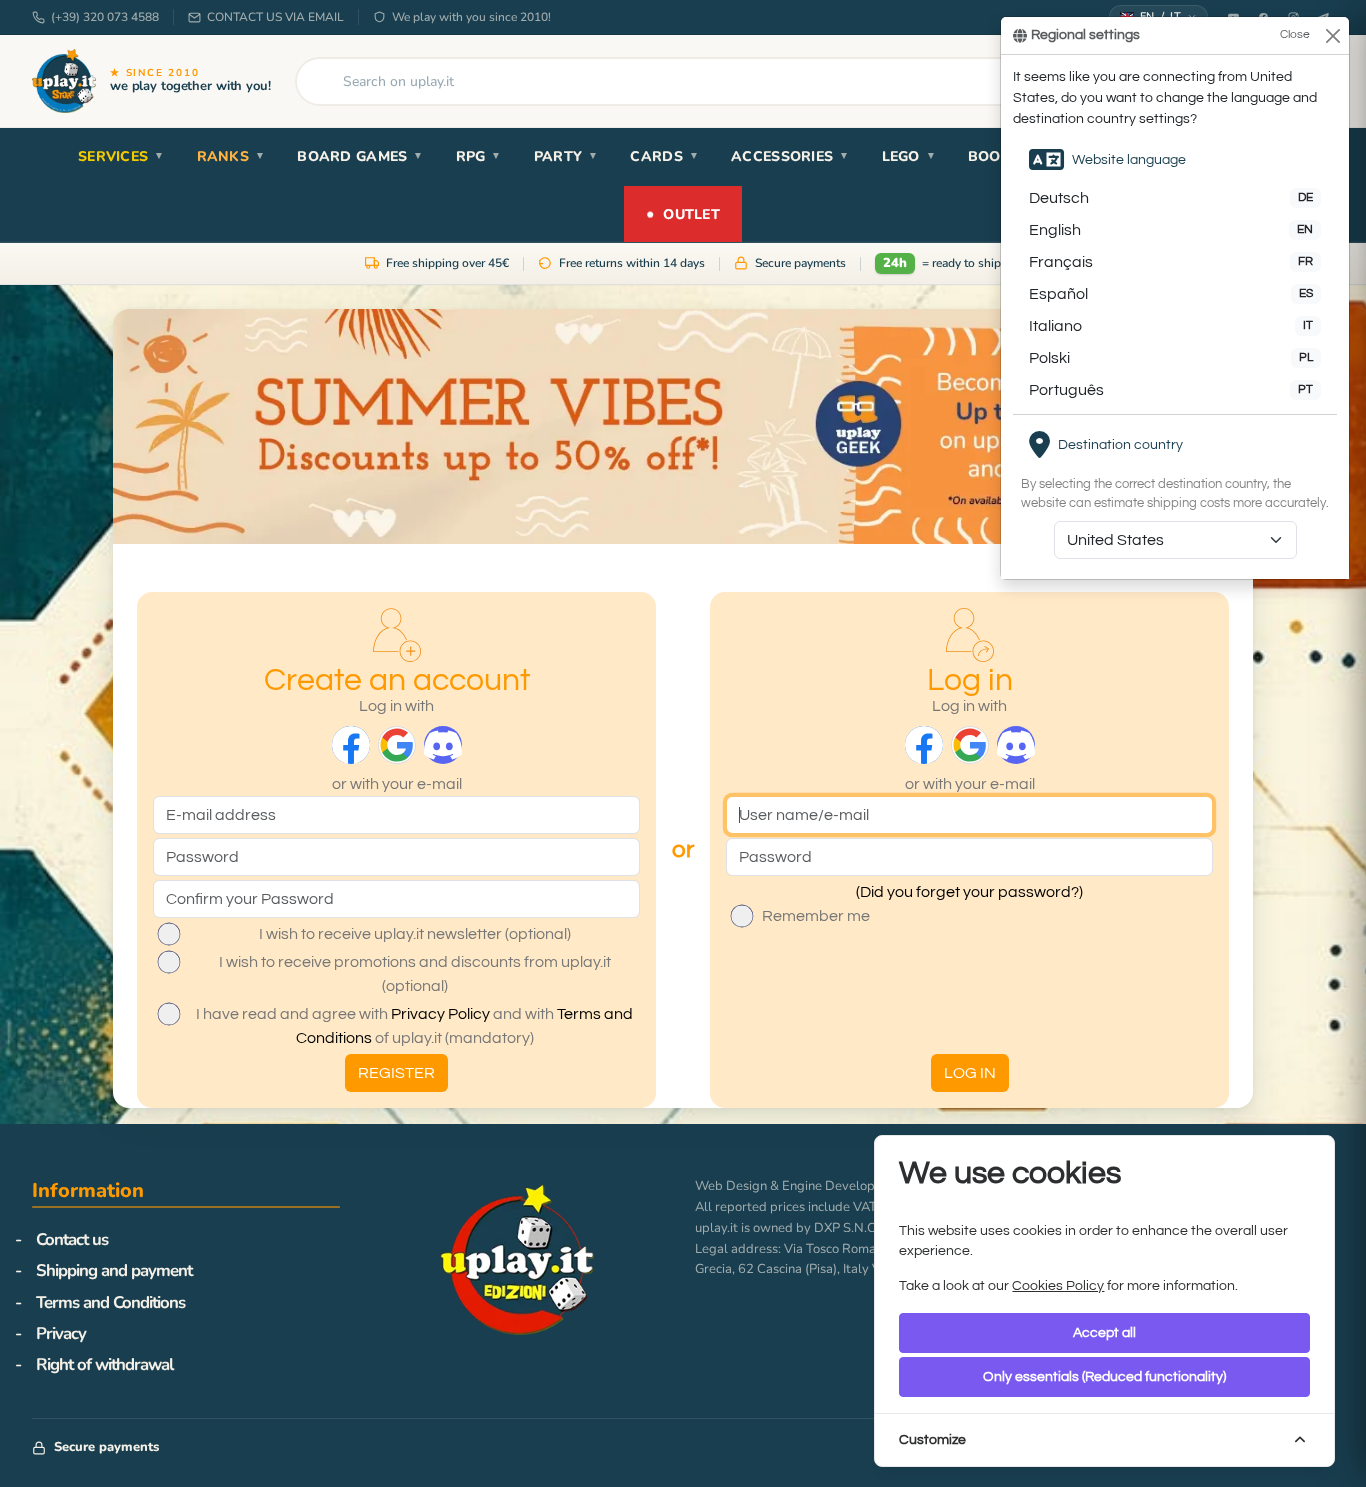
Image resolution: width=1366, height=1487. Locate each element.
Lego (909, 156)
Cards (664, 156)
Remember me (816, 916)
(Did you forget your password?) (969, 892)
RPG (479, 156)
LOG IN (970, 1073)
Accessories (790, 156)
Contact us (72, 1239)
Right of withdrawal (104, 1364)
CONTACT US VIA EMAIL (275, 17)
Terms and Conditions (110, 1302)
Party (566, 156)
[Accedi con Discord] (443, 745)
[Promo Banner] (683, 426)
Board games (360, 156)
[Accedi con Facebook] (351, 745)
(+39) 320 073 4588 (105, 17)
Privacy (61, 1333)
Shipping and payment (114, 1270)
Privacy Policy (440, 1014)
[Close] (1332, 35)
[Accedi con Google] (397, 745)
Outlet (683, 213)
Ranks (231, 156)
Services (121, 156)
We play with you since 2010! (471, 17)
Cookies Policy (1058, 1286)
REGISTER (396, 1073)
